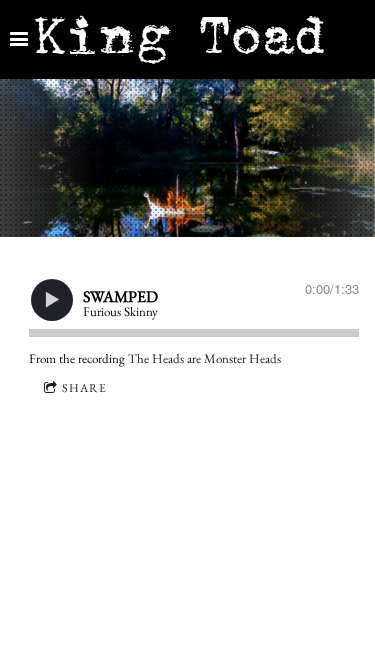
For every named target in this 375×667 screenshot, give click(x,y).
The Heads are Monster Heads (204, 358)
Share (84, 388)
